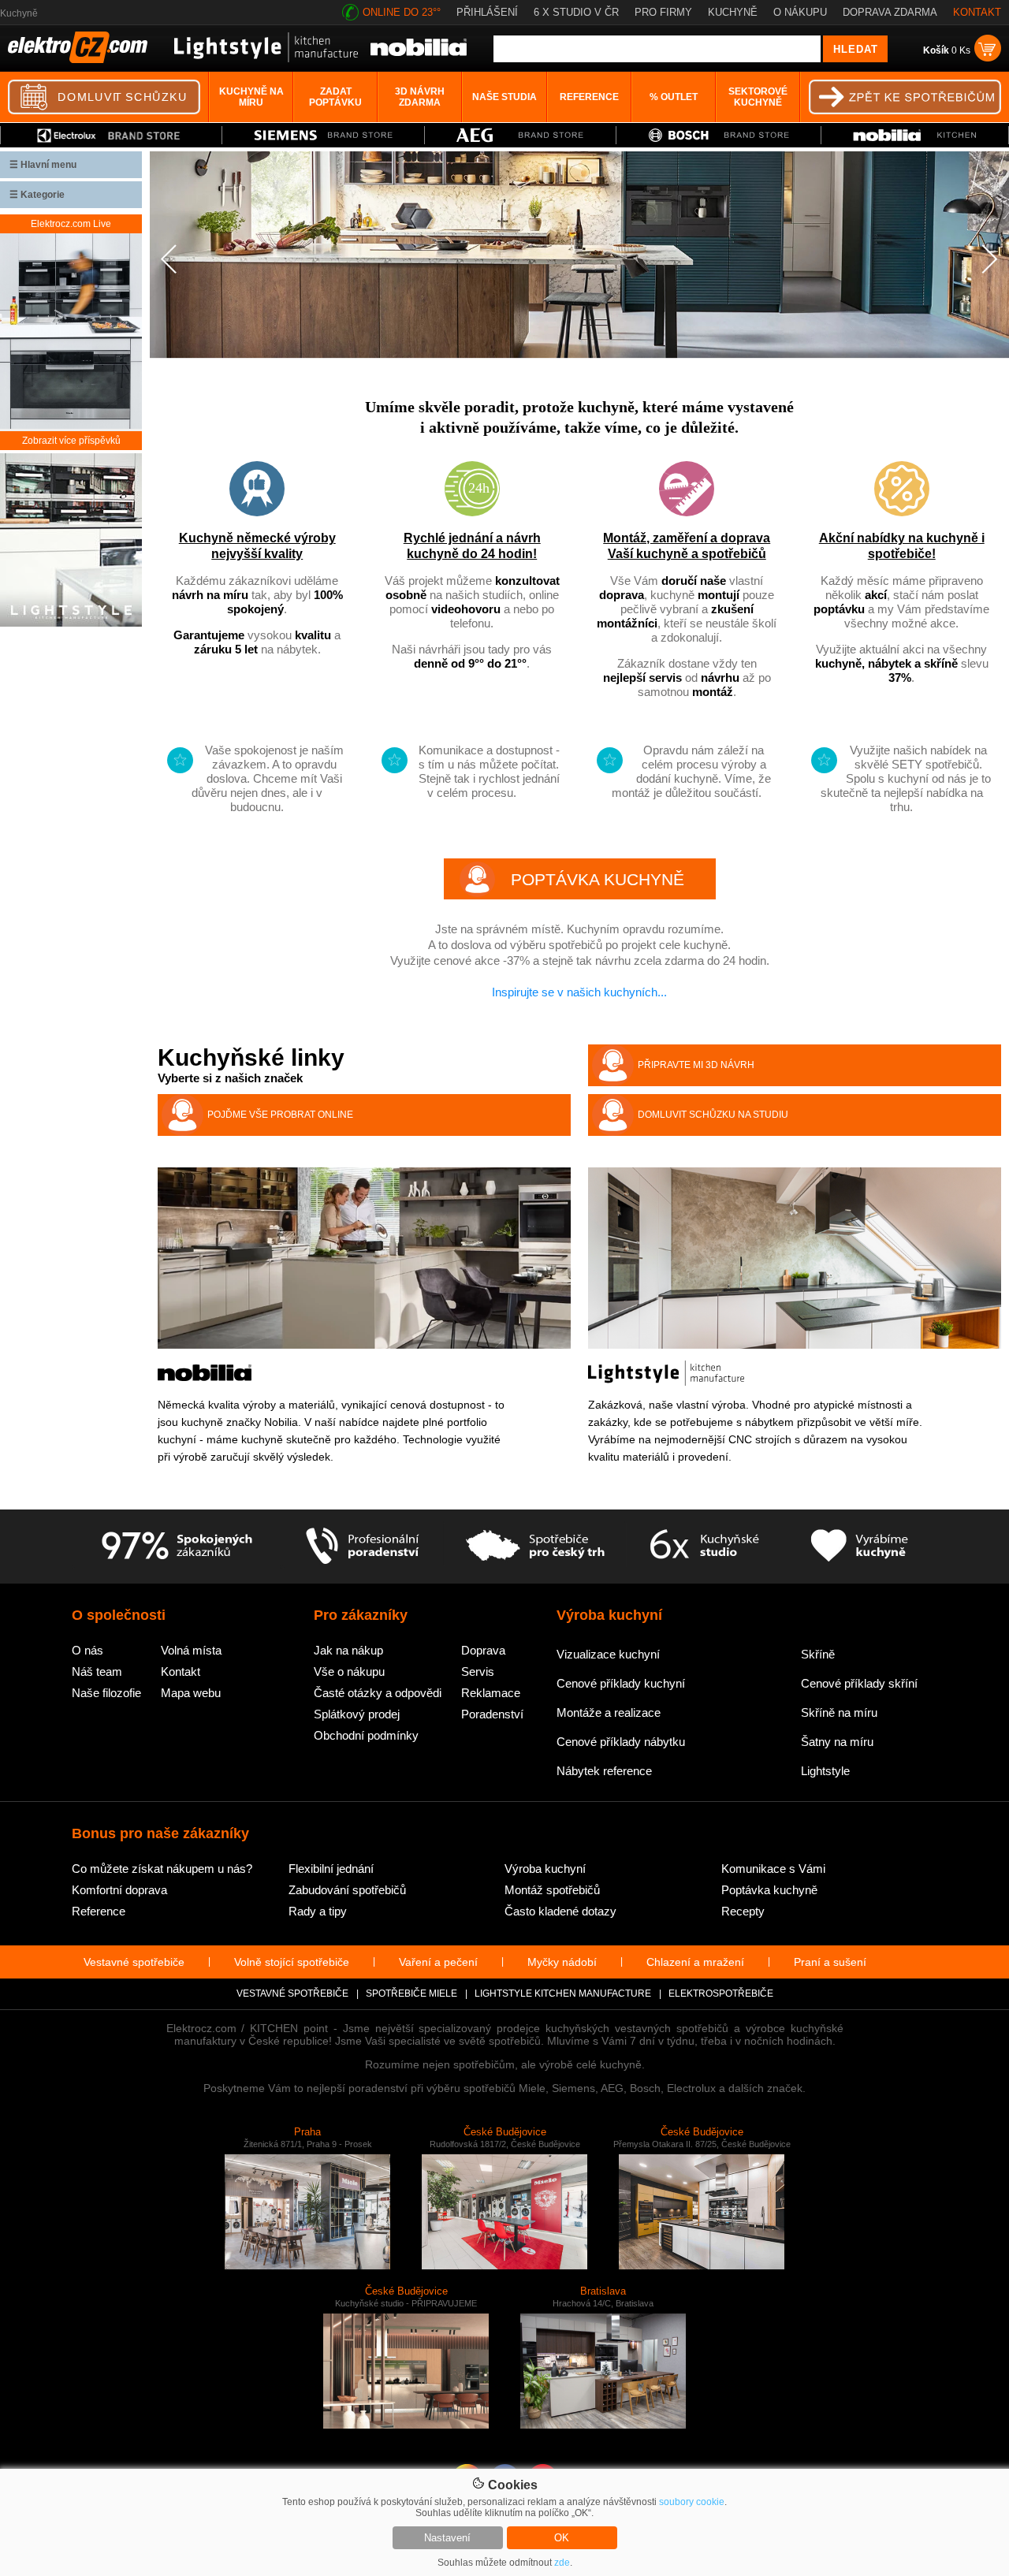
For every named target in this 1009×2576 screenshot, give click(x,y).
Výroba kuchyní (545, 1869)
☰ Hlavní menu (43, 165)
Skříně (818, 1654)
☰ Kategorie (37, 195)
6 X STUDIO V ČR (576, 12)
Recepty (743, 1911)
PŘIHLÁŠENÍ (487, 12)
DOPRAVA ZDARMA (890, 12)
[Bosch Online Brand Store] (719, 135)
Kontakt (181, 1671)
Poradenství (492, 1714)
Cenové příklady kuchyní (621, 1683)
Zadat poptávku (335, 97)
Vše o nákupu (349, 1671)
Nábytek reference (604, 1771)
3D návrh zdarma (420, 97)
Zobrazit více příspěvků (71, 441)
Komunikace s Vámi (773, 1869)
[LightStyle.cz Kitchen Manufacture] (71, 541)
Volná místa (191, 1650)
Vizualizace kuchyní (608, 1654)
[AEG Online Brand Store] (521, 135)
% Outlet (674, 97)
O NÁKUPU (800, 12)
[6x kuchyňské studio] (704, 1547)
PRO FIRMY (663, 12)
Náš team (97, 1671)
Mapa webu (191, 1693)
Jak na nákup (348, 1650)
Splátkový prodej (357, 1714)
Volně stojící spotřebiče (292, 1962)
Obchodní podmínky (366, 1735)
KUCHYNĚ (733, 12)
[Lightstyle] (266, 59)
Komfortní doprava (119, 1890)
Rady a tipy (318, 1911)
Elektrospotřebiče (721, 1993)
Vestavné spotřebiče (134, 1962)
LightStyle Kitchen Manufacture (563, 1993)
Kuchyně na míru (251, 97)
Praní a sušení (830, 1962)
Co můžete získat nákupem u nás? (162, 1869)
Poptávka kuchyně (769, 1890)
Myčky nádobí (562, 1962)
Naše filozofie (106, 1693)
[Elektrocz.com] (78, 60)
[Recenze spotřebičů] (177, 1547)
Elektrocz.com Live (71, 224)
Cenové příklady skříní (859, 1683)
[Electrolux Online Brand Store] (111, 135)
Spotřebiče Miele (411, 1993)
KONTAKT (977, 12)
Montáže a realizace (609, 1712)
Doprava (483, 1650)
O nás (87, 1650)
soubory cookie (692, 2502)
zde (562, 2563)
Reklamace (491, 1693)
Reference (589, 97)
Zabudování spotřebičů (347, 1890)
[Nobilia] (419, 53)
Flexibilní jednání (331, 1869)
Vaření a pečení (438, 1962)
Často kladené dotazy (560, 1911)
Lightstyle (825, 1771)
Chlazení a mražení (695, 1962)
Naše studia (504, 97)
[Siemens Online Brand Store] (323, 135)
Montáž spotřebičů (552, 1890)
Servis (478, 1671)
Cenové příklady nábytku (621, 1742)
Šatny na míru (837, 1742)
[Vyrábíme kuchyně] (860, 1547)
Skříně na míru (839, 1712)
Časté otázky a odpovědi (378, 1693)
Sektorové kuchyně (758, 97)
